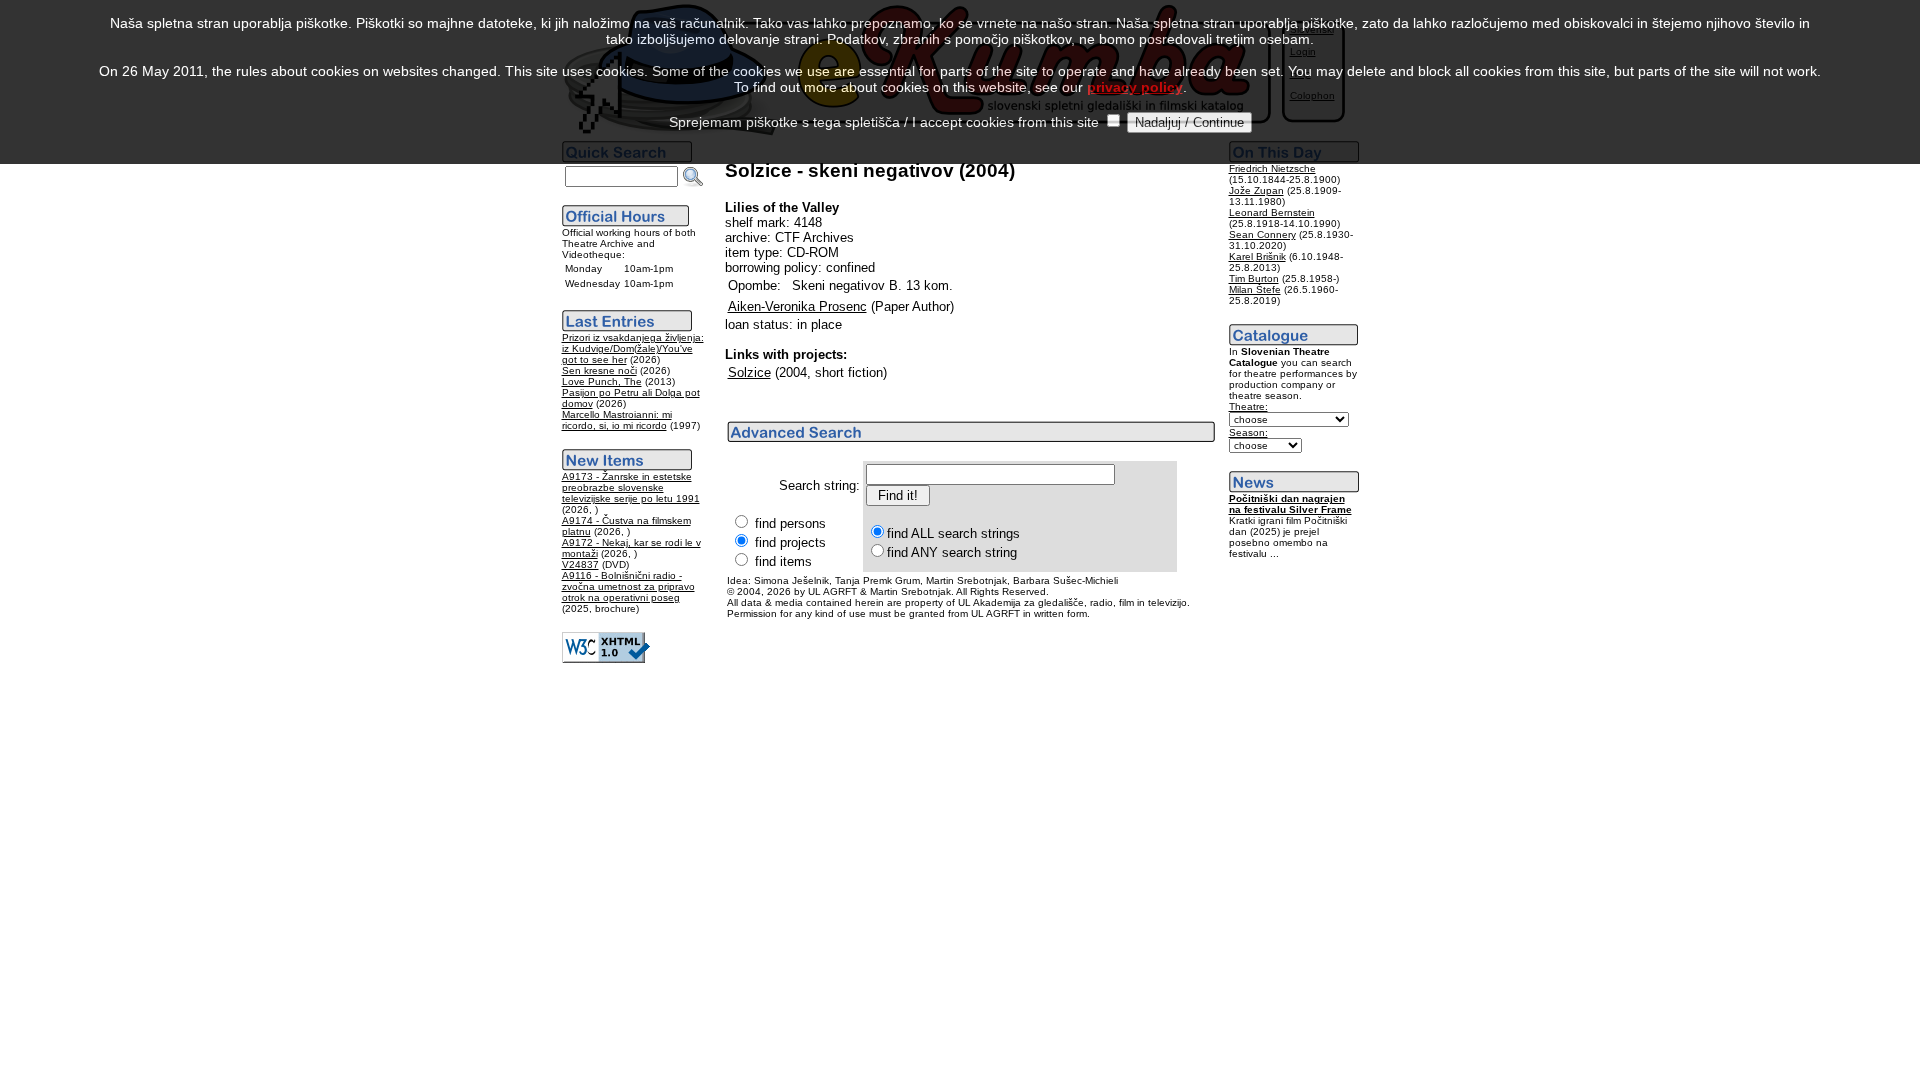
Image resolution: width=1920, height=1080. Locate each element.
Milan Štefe (1255, 289)
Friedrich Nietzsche (1272, 168)
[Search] (693, 177)
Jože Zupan (1256, 190)
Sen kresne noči (599, 370)
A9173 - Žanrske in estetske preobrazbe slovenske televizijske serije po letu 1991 (631, 487)
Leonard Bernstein (1272, 212)
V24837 (580, 564)
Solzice (749, 372)
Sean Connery (1262, 234)
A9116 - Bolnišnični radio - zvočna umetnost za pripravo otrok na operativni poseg (628, 586)
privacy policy (1135, 87)
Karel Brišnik (1257, 256)
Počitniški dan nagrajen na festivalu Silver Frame (1290, 504)
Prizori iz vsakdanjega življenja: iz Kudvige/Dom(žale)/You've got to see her (633, 348)
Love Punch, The (602, 381)
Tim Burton (1254, 278)
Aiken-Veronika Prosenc (797, 306)
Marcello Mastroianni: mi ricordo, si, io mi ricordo (617, 420)
